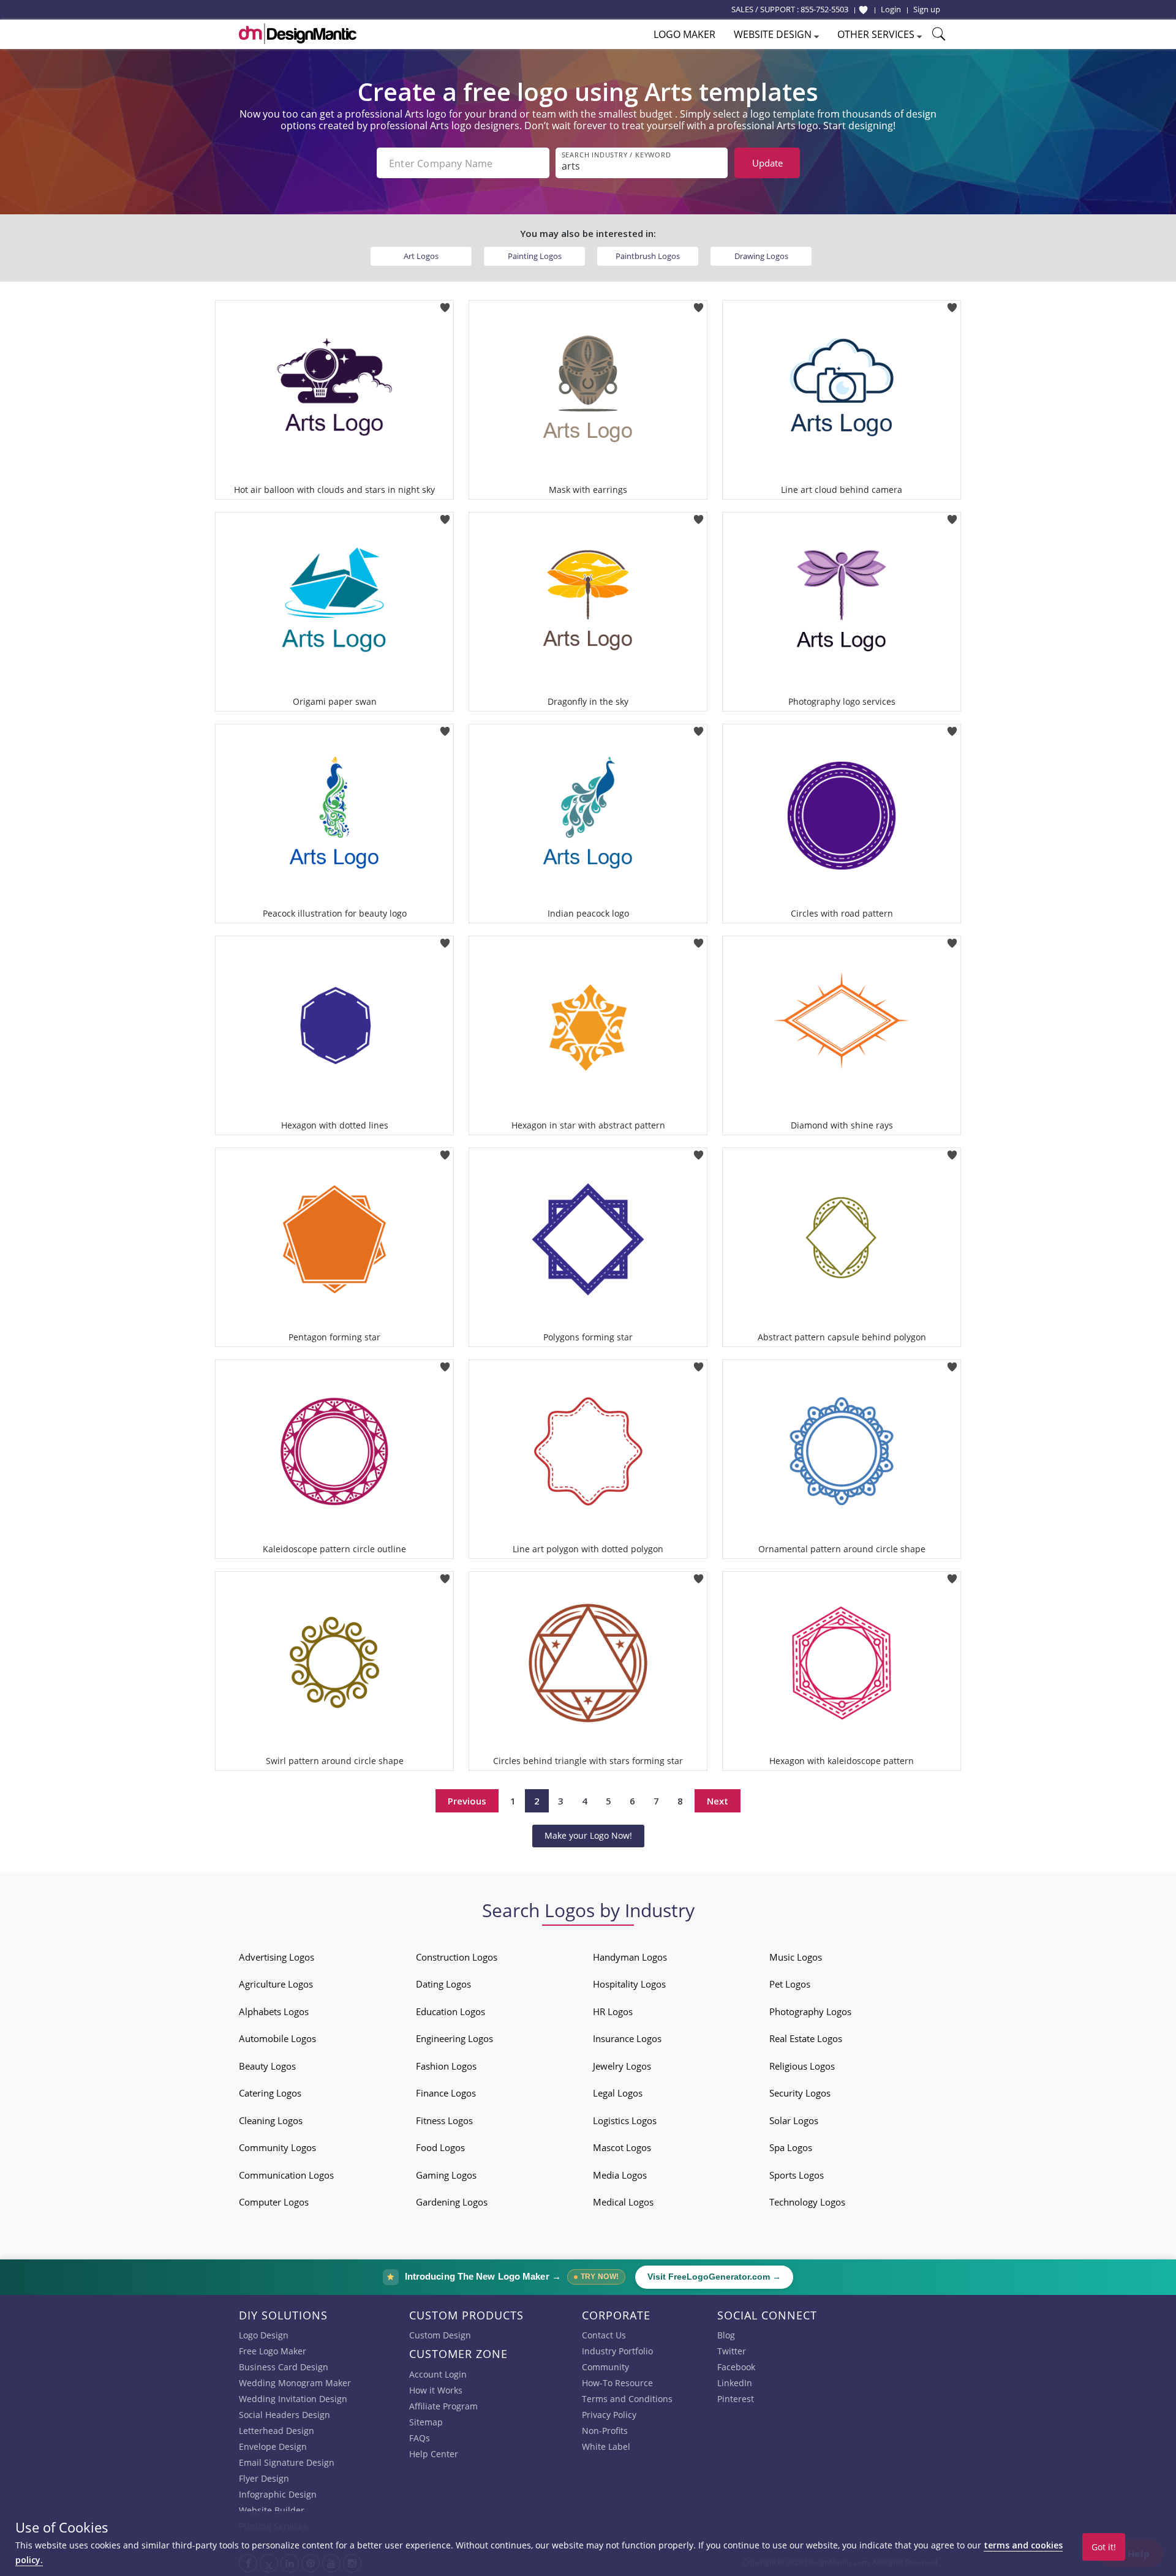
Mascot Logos (622, 2147)
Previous (467, 1801)
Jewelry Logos (622, 2066)
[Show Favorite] (863, 10)
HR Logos (613, 2011)
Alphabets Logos (274, 2011)
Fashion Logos (446, 2066)
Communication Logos (286, 2175)
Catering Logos (270, 2093)
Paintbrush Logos (648, 256)
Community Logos (277, 2147)
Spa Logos (791, 2147)
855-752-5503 (824, 9)
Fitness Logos (444, 2120)
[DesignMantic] (298, 34)
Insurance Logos (627, 2038)
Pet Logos (790, 1984)
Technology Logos (807, 2202)
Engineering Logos (454, 2038)
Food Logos (440, 2147)
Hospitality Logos (629, 1984)
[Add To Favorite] (445, 304)
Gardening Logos (452, 2202)
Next (718, 1801)
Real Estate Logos (806, 2038)
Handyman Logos (630, 1957)
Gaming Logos (446, 2175)
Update (767, 163)
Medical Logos (623, 2202)
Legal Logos (618, 2093)
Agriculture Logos (276, 1984)
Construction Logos (457, 1957)
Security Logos (800, 2093)
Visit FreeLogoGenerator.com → (714, 2277)
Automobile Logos (277, 2038)
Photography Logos (810, 2011)
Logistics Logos (625, 2120)
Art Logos (421, 256)
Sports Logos (797, 2175)
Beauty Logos (267, 2066)
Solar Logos (794, 2120)
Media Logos (620, 2175)
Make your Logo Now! (588, 1835)
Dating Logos (443, 1984)
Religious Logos (802, 2066)
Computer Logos (274, 2202)
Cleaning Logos (271, 2120)
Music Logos (796, 1957)
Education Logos (450, 2011)
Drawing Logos (761, 256)
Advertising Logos (277, 1957)
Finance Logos (446, 2093)
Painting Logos (535, 256)
